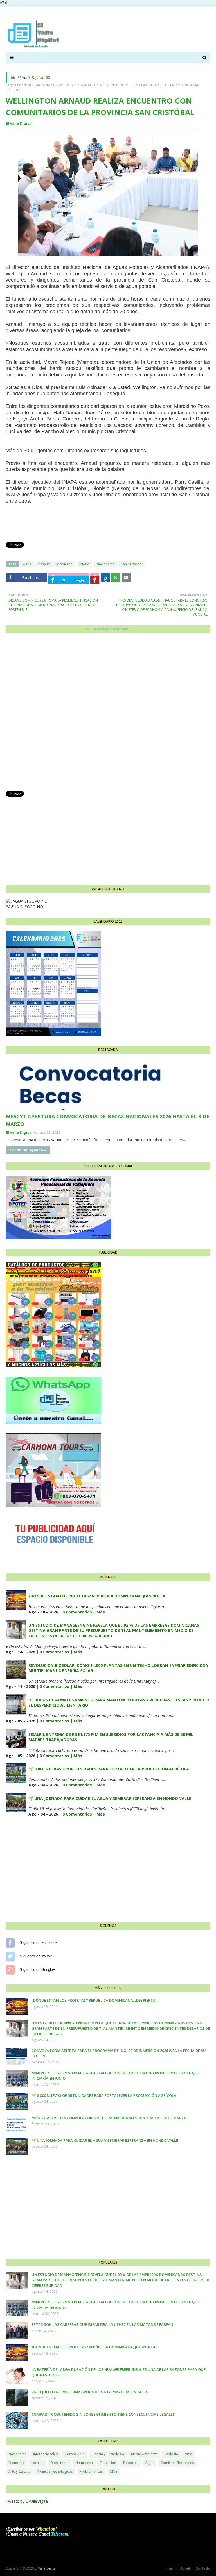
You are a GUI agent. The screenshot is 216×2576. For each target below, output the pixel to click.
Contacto (203, 2568)
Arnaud (44, 564)
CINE (113, 2471)
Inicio (169, 2568)
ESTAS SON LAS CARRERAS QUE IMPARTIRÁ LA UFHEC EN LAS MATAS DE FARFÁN (102, 2324)
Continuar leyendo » (28, 1150)
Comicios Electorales (177, 2463)
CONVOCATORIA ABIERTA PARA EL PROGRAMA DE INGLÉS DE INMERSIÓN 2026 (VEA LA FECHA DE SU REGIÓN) (119, 2053)
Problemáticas (91, 2471)
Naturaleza (84, 2463)
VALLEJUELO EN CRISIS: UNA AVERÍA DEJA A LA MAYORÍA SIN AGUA (90, 2392)
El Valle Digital (31, 77)
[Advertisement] (108, 837)
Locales (37, 2463)
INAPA (85, 564)
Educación (108, 2463)
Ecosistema (59, 2463)
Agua (27, 564)
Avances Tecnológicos (55, 2471)
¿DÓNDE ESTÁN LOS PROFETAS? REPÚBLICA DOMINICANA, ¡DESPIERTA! (97, 1596)
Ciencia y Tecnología (108, 2454)
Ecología (171, 2454)
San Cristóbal (45, 85)
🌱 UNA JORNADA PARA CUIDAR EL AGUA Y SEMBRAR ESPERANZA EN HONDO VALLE (110, 1798)
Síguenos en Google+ (10, 1970)
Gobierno (65, 564)
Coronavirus (75, 2454)
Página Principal (18, 85)
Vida (189, 2454)
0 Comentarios (77, 1612)
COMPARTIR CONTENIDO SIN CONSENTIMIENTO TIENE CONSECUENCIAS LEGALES (103, 2414)
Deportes (131, 2463)
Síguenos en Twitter (10, 1956)
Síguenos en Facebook (10, 1943)
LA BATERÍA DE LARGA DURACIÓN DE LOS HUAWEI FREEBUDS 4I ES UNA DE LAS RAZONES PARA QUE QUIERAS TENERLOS (119, 2372)
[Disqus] (108, 714)
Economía (16, 2463)
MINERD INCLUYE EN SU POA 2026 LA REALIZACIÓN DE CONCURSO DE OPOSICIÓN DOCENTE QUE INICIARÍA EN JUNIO (115, 2076)
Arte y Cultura (19, 2471)
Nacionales (105, 564)
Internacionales (45, 2454)
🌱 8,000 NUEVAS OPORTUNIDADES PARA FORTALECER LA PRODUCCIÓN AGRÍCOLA (109, 1769)
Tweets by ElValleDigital (27, 2501)
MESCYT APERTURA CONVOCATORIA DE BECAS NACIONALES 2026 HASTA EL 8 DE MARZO (108, 1120)
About (185, 2568)
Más (101, 1612)
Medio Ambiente (144, 2454)
